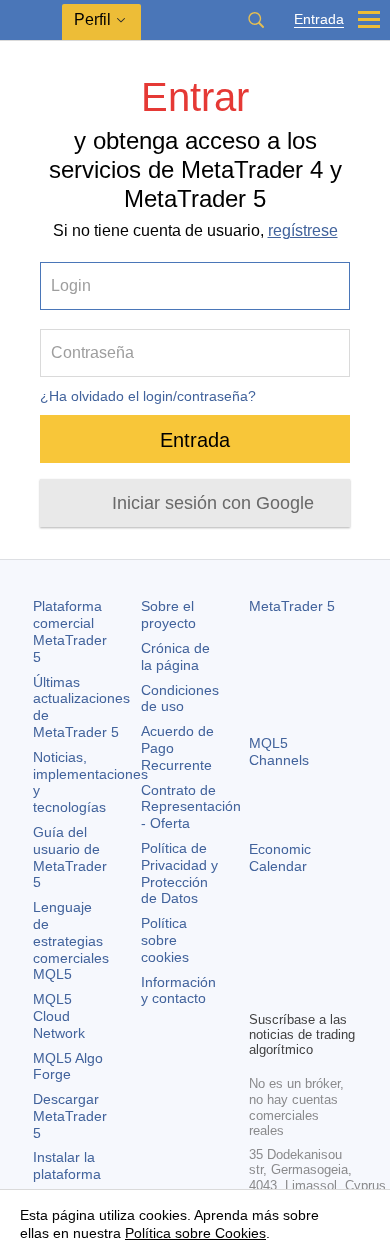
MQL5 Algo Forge (68, 1066)
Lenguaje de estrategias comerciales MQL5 (71, 940)
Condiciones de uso (180, 698)
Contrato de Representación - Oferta (191, 807)
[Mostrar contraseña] (323, 353)
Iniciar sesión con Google (213, 503)
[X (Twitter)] (325, 960)
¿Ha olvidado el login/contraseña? (148, 396)
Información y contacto (178, 990)
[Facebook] (261, 960)
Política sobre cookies (165, 940)
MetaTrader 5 (292, 606)
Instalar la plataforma (67, 1165)
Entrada (319, 19)
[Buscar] (256, 20)
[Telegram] (293, 960)
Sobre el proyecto (168, 614)
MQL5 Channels (279, 751)
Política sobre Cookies (195, 1233)
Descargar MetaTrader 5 (70, 1116)
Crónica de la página (175, 656)
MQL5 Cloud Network (59, 1016)
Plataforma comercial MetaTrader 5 (70, 631)
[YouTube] (261, 992)
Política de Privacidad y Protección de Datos (179, 873)
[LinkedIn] (293, 992)
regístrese (303, 230)
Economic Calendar (280, 857)
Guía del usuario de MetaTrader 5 (70, 857)
